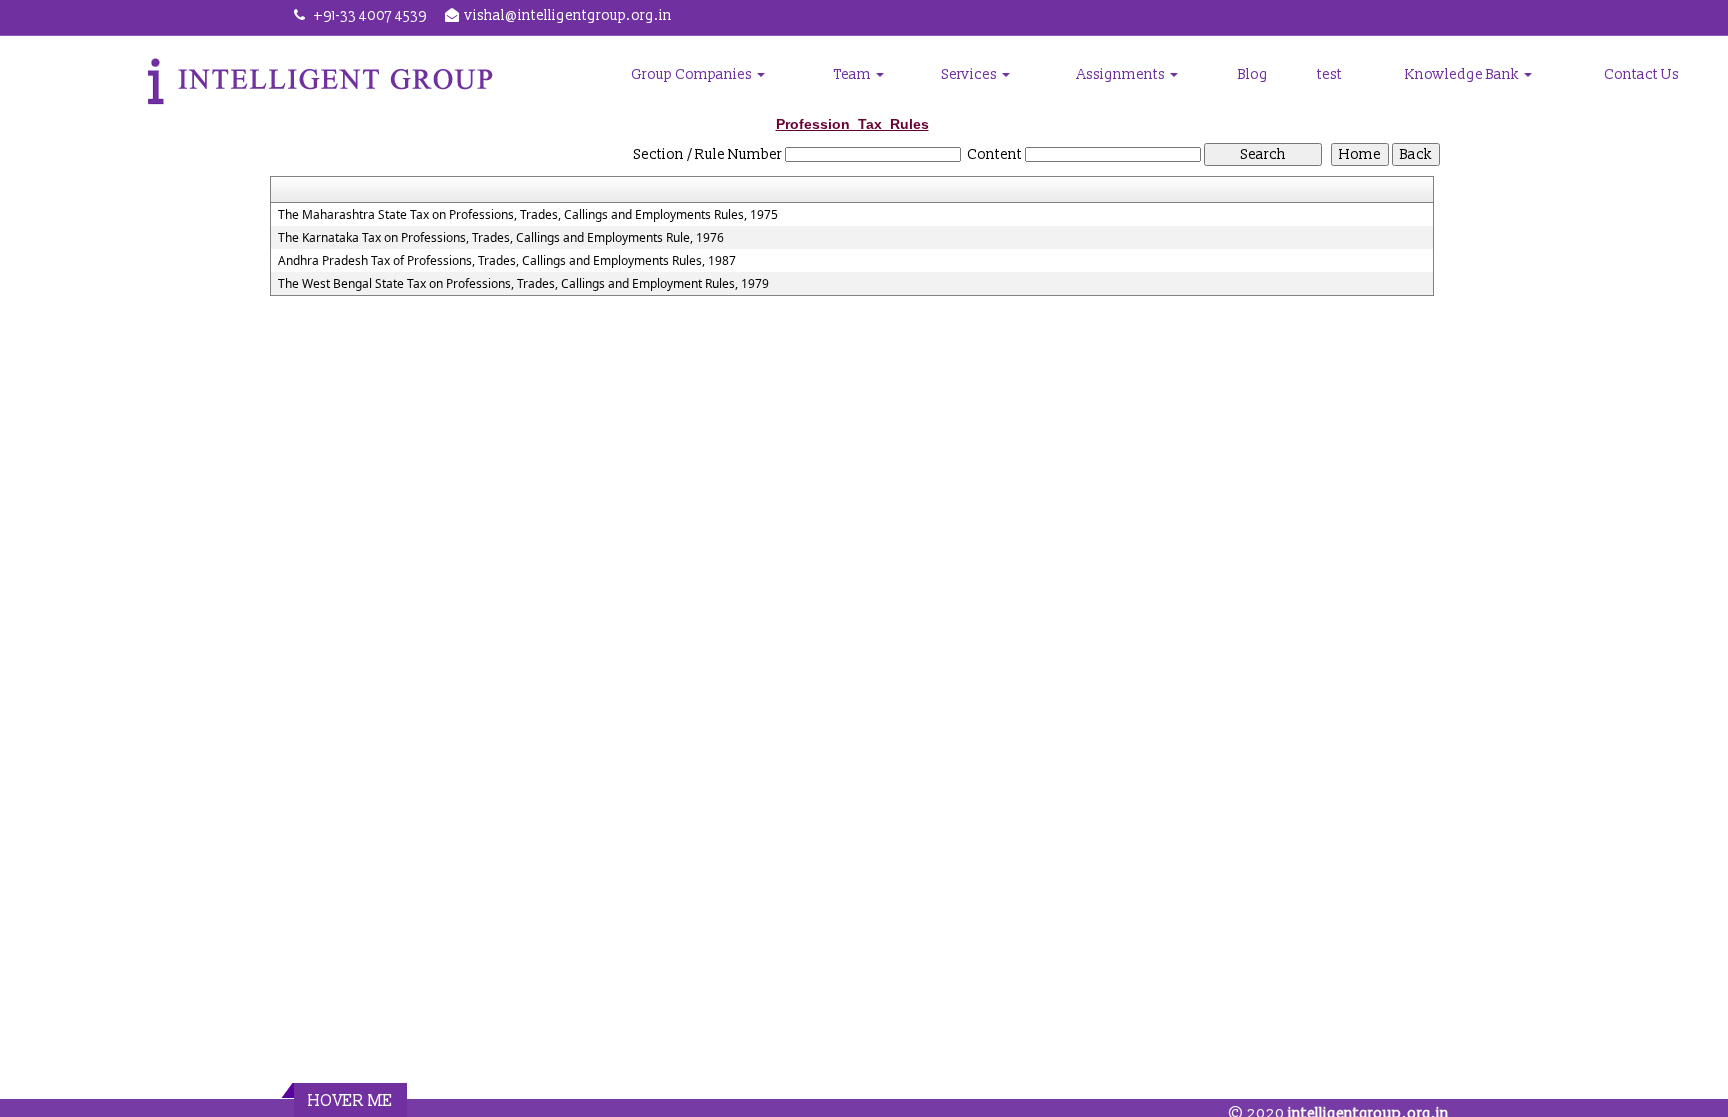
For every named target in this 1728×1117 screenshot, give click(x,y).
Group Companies (693, 74)
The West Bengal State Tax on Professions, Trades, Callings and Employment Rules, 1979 (523, 284)
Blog (1253, 74)
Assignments (1122, 74)
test (1329, 74)
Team (854, 74)
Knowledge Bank (1463, 74)
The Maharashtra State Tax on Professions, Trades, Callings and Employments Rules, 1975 (528, 215)
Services (971, 74)
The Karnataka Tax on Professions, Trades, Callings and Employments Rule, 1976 (501, 238)
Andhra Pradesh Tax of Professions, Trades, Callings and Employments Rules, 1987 (507, 261)
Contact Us (1641, 74)
